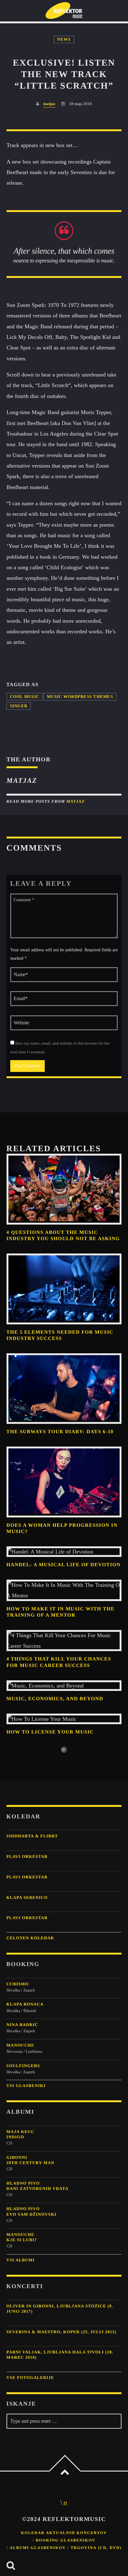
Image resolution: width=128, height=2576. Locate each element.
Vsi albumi (21, 2260)
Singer (19, 706)
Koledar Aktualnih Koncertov (64, 2533)
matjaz (49, 104)
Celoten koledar (30, 1938)
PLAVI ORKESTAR (27, 1856)
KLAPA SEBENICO (27, 1897)
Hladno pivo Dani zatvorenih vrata (38, 2186)
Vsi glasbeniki (26, 2086)
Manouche (21, 2045)
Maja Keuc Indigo (21, 2134)
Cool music (25, 697)
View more (64, 1189)
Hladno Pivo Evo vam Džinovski (32, 2211)
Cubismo (18, 1984)
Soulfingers (23, 2066)
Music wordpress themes (80, 697)
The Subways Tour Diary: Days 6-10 (60, 1432)
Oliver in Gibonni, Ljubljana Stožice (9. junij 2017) (60, 2309)
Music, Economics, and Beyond (55, 1699)
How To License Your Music (50, 1732)
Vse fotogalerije (30, 2377)
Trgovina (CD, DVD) (96, 2548)
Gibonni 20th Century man (30, 2160)
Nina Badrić (22, 2025)
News (64, 39)
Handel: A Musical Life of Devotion (64, 1565)
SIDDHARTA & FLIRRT (32, 1836)
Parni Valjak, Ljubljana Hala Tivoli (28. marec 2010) (60, 2355)
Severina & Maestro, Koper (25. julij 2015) (62, 2332)
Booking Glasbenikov (66, 2540)
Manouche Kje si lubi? (22, 2237)
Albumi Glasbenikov (38, 2548)
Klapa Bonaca (25, 2004)
